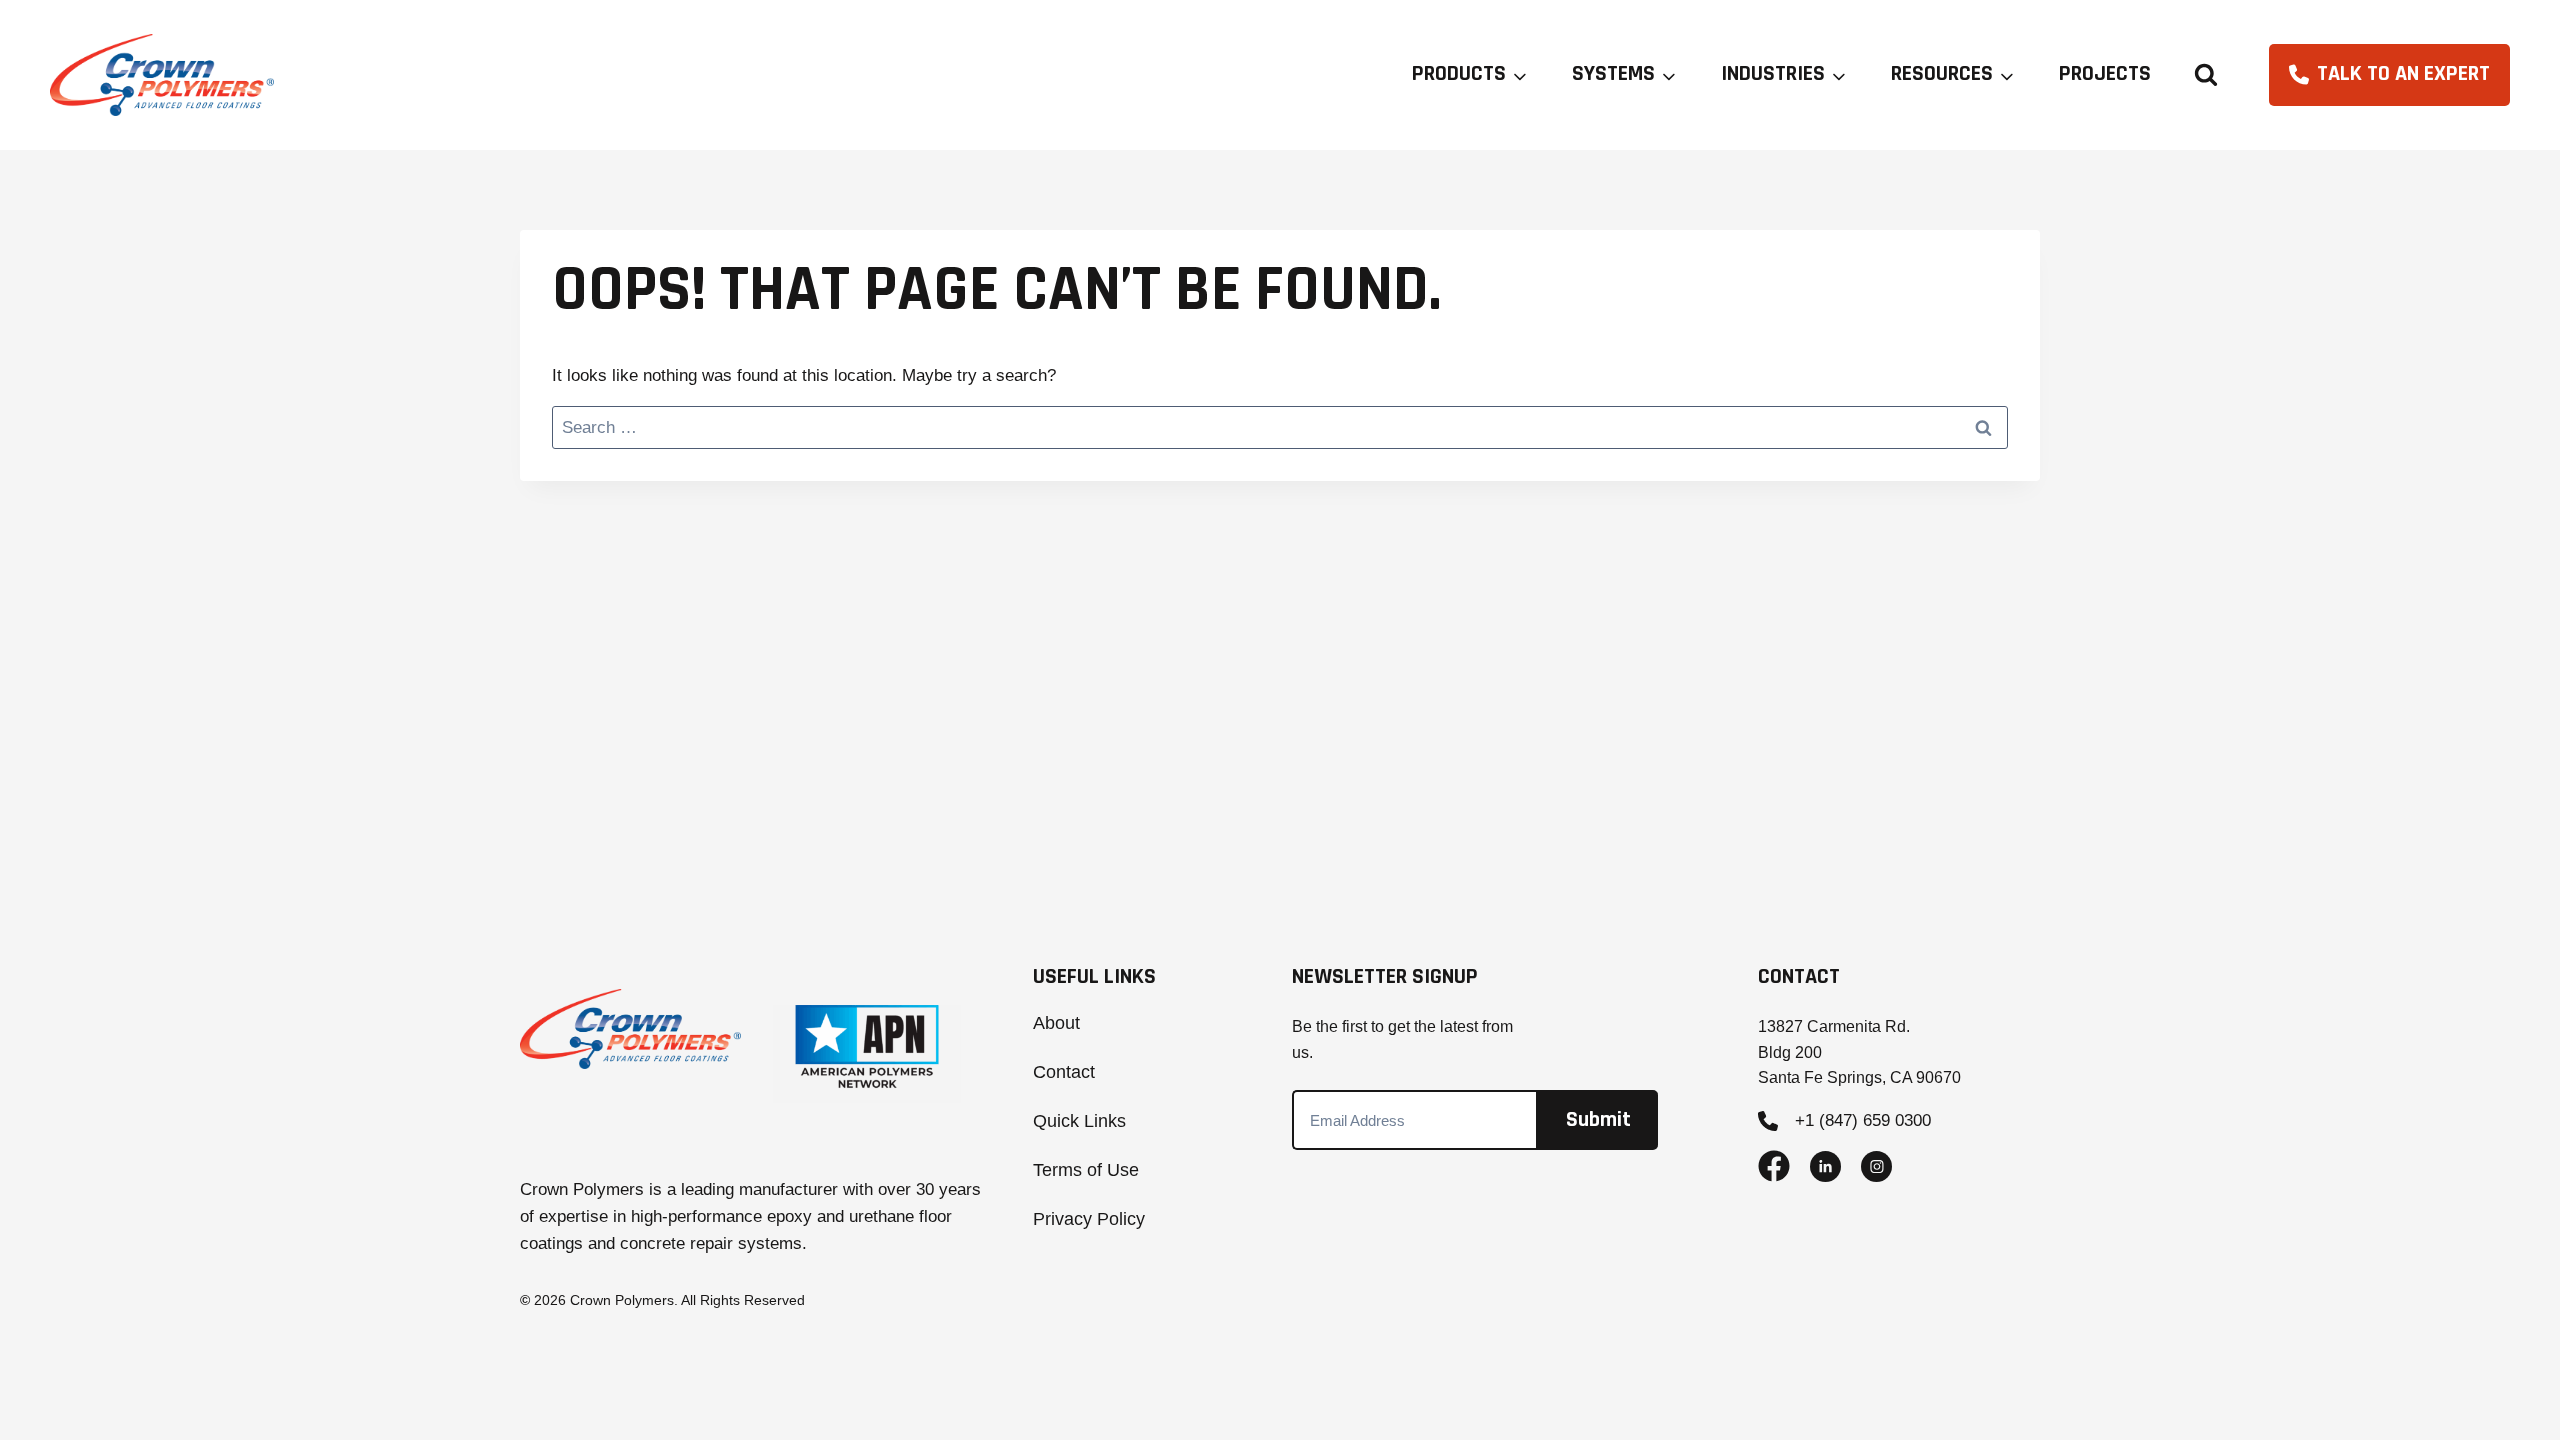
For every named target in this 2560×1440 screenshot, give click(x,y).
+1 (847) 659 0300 (1863, 1120)
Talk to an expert (2403, 74)
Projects (2105, 74)
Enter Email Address (1416, 1114)
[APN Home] (867, 1053)
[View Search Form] (2206, 75)
